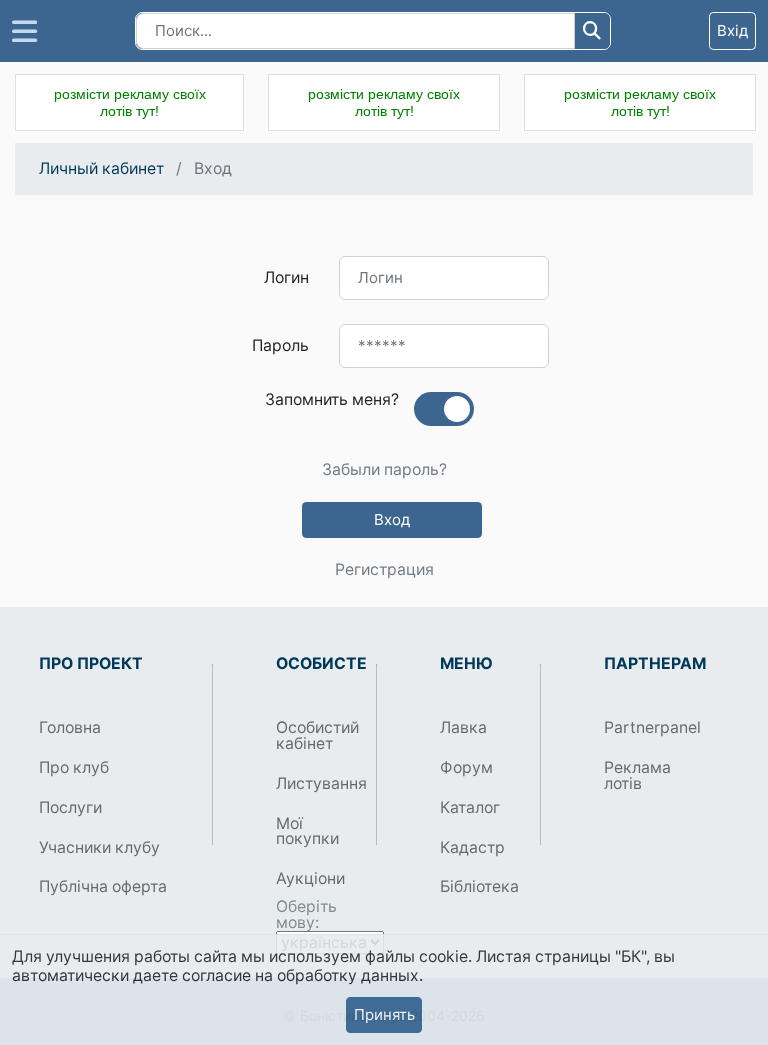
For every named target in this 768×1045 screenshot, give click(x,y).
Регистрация (384, 570)
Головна (70, 727)
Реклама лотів (637, 775)
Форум (466, 767)
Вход (392, 519)
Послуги (70, 807)
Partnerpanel (646, 727)
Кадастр (472, 847)
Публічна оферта (103, 886)
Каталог (470, 807)
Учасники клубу (99, 847)
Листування (318, 783)
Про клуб (74, 767)
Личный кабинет (101, 168)
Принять (384, 1014)
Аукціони (310, 878)
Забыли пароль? (384, 470)
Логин (286, 277)
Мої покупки (307, 831)
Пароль (280, 345)
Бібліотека (479, 886)
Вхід (732, 30)
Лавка (463, 727)
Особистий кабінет (317, 735)
